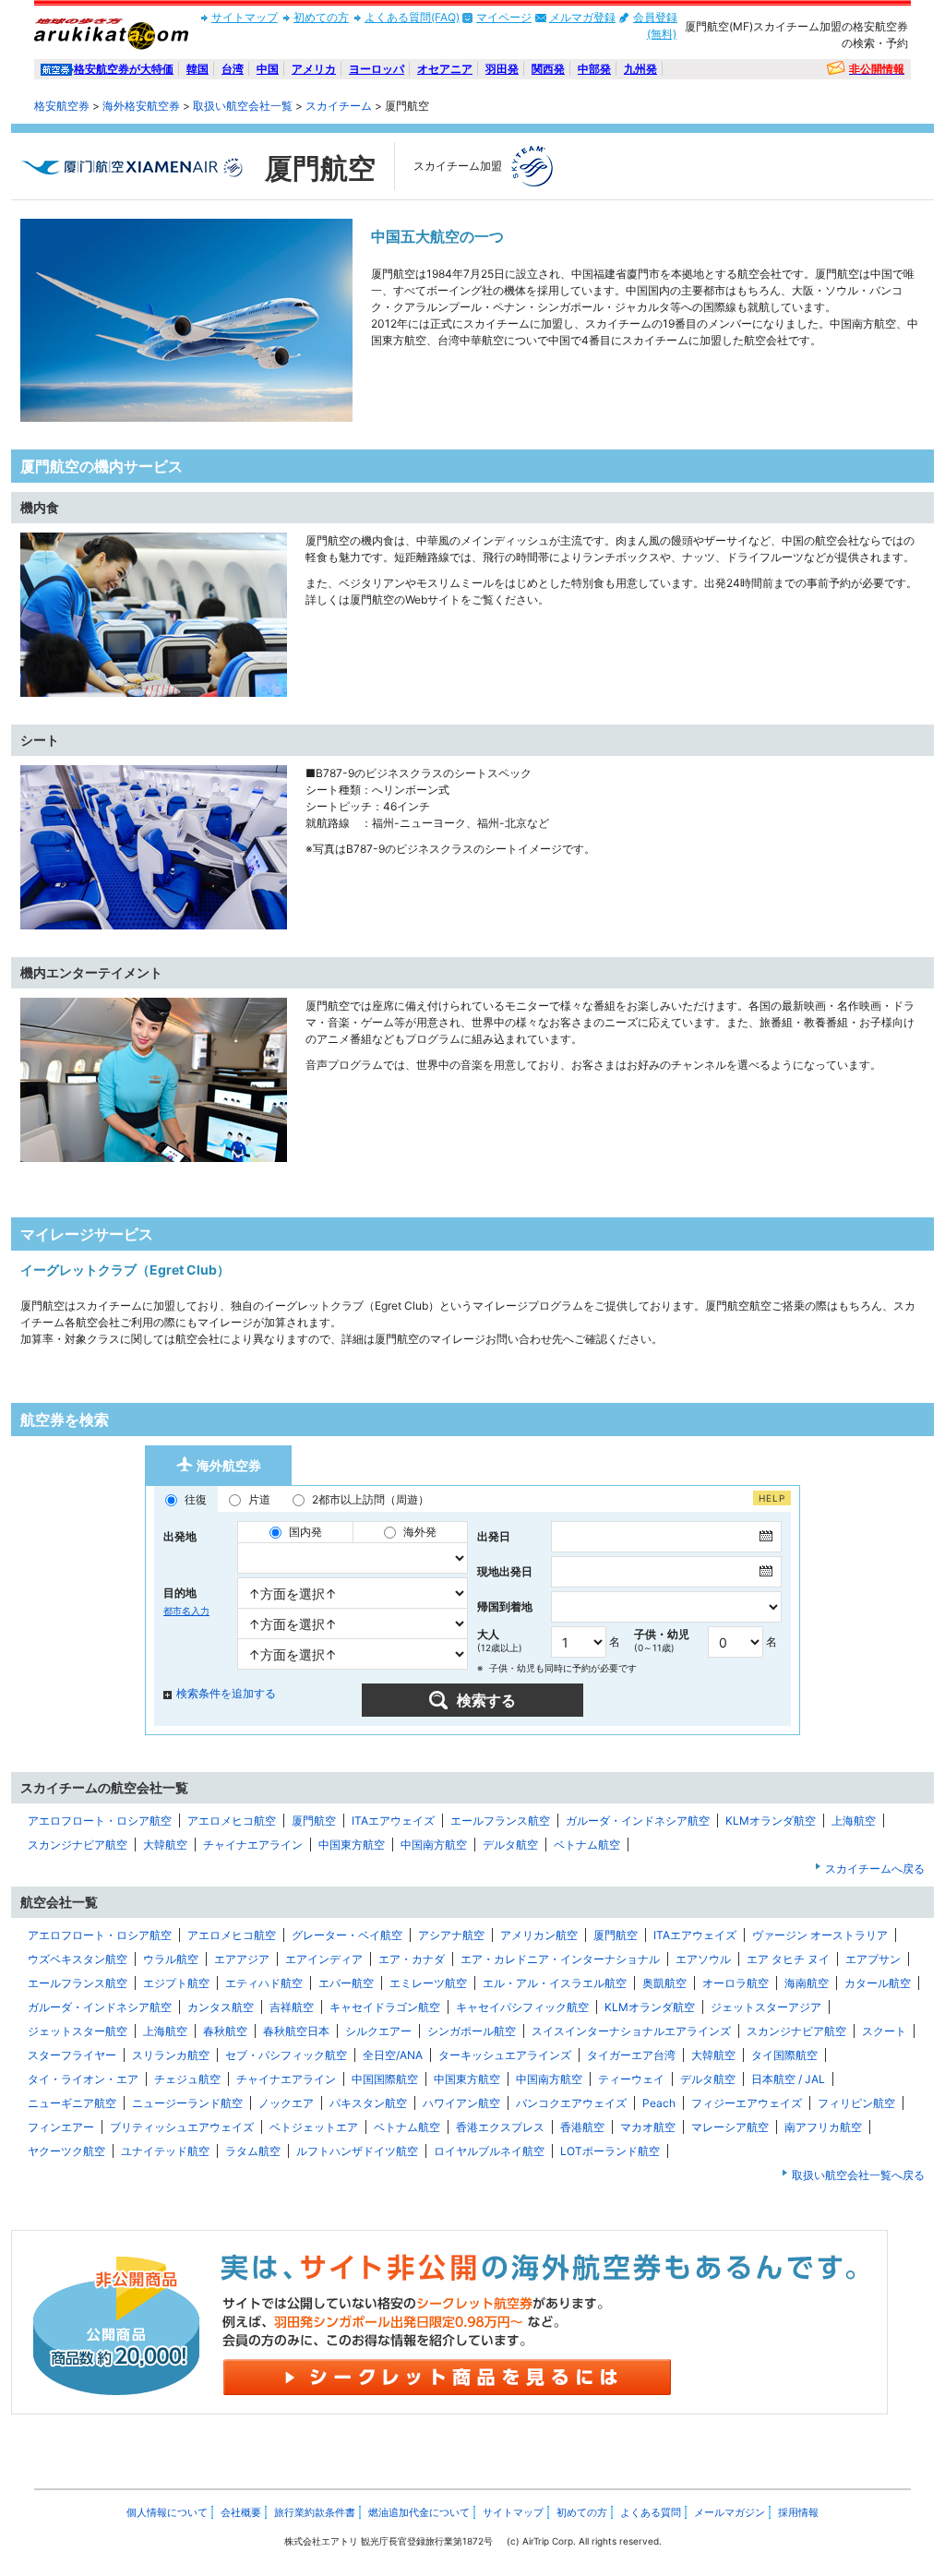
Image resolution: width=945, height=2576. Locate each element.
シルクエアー (378, 2031)
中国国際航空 (385, 2079)
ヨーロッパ (377, 69)
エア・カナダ (412, 1959)
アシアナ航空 (451, 1935)
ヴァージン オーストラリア (820, 1935)
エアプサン (873, 1959)
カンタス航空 (221, 2007)
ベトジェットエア (314, 2127)
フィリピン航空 (856, 2103)
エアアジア (242, 1959)
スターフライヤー (72, 2055)
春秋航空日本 (296, 2031)
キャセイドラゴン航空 (385, 2007)
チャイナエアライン (253, 1845)
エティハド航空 (264, 1983)
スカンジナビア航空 (78, 1845)
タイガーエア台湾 (631, 2055)
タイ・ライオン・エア (83, 2079)
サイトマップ (245, 17)
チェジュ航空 (187, 2079)
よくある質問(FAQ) (412, 17)
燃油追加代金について (419, 2512)
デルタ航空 (510, 1845)
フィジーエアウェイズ (747, 2103)
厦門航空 (314, 1821)
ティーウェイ (631, 2079)
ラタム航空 (253, 2151)
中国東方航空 (352, 1845)
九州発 (640, 69)
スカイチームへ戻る (875, 1869)
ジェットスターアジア (766, 2007)
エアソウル (703, 1959)
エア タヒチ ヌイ (788, 1959)
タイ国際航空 (784, 2055)
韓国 (197, 69)
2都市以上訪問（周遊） (371, 1499)
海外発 (420, 1532)
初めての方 (321, 17)
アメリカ (314, 69)
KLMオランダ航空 (771, 1821)
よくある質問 (651, 2512)
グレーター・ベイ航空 (347, 1935)
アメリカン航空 (539, 1935)
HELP (772, 1498)
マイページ (504, 17)
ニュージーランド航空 (187, 2103)
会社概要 (241, 2512)
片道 (259, 1499)
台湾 (233, 69)
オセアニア (445, 69)
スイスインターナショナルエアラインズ (631, 2031)
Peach (659, 2103)
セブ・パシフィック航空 (286, 2055)
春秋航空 (225, 2031)
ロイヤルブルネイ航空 (489, 2151)
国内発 (305, 1532)
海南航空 (807, 1983)
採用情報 (798, 2512)
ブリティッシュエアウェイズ (182, 2127)
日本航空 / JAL (788, 2079)
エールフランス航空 (500, 1821)
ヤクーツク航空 (66, 2151)
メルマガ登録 (582, 17)
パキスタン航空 (368, 2103)
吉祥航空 (292, 2007)
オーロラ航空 (736, 1983)
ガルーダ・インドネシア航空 (638, 1821)
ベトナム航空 (587, 1845)
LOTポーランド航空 (610, 2151)
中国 (268, 69)
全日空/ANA (393, 2055)
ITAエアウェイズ (393, 1821)
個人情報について (167, 2512)
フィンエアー (61, 2127)
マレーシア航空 (730, 2127)
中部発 (594, 69)
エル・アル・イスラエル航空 (555, 1983)
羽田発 (502, 69)
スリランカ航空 (171, 2055)
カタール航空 (878, 1983)
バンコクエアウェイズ (571, 2103)
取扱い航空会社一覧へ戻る (858, 2175)
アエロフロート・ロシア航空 (100, 1821)
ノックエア (286, 2103)
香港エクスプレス (500, 2127)
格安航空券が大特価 (124, 69)
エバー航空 (346, 1983)
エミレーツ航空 (428, 1983)
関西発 (548, 69)
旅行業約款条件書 (315, 2512)
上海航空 (854, 1821)
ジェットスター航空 (78, 2031)
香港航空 (582, 2127)
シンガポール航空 (472, 2031)
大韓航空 (165, 1845)
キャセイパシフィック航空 (522, 2007)
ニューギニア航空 (72, 2103)
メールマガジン (730, 2512)
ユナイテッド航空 (165, 2151)
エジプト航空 (176, 1983)
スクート (884, 2031)
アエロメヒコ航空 (232, 1821)
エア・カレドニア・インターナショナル (560, 1959)
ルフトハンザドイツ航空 (357, 2151)
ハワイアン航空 (461, 2103)
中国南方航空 (434, 1845)
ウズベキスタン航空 (78, 1959)
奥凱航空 (664, 1983)
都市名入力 (186, 1611)
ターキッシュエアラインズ (505, 2055)
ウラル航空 (171, 1959)
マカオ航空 (648, 2127)
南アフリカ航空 (823, 2127)
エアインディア (324, 1959)
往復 (196, 1499)
